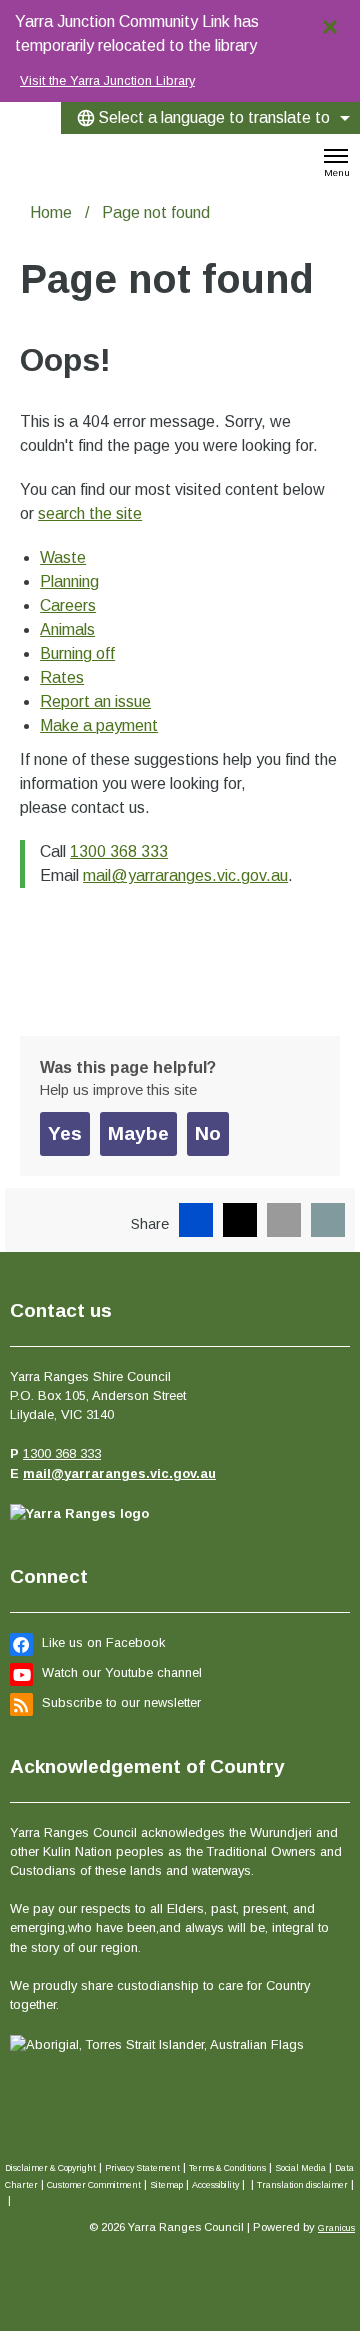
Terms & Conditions (227, 2168)
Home (51, 212)
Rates (62, 677)
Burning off (77, 653)
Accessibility (215, 2185)
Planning (69, 581)
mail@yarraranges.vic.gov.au (185, 875)
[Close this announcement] (336, 22)
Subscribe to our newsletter (121, 1702)
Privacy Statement (142, 2168)
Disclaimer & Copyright (50, 2168)
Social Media (300, 2168)
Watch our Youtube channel (122, 1672)
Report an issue (95, 701)
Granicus (336, 2228)
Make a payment (99, 725)
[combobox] (210, 118)
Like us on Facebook (103, 1642)
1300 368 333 (119, 851)
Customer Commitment (94, 2185)
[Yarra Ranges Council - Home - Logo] (33, 156)
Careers (68, 605)
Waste (63, 557)
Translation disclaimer (302, 2185)
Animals (67, 629)
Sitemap (166, 2185)
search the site (90, 513)
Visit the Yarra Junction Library (107, 80)
